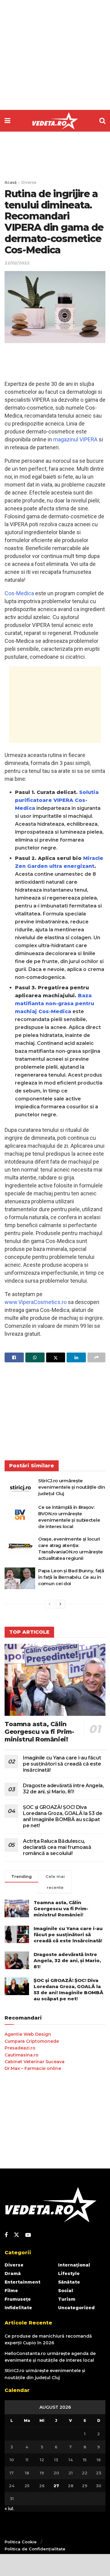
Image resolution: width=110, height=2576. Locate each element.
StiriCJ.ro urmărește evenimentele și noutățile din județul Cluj (71, 1487)
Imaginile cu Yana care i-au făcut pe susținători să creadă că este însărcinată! (62, 1764)
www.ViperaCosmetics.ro (36, 1302)
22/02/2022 (17, 263)
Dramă (13, 2273)
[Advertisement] (55, 55)
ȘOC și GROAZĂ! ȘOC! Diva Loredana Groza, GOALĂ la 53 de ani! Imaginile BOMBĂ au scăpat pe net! (62, 1816)
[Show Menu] (7, 121)
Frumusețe (18, 2299)
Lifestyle (69, 2273)
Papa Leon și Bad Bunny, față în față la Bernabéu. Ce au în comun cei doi (71, 1577)
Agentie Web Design (28, 2034)
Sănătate (69, 2282)
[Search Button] (102, 121)
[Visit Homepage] (55, 121)
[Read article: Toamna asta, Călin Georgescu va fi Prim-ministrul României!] (55, 1680)
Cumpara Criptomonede (32, 2041)
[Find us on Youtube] (28, 2235)
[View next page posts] (61, 1604)
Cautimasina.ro (22, 2055)
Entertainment (22, 2282)
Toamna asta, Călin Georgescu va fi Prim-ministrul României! (39, 1732)
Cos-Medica (19, 593)
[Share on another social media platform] (96, 1357)
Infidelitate (18, 2308)
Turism (67, 2299)
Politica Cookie (21, 2542)
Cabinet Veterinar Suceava (35, 2062)
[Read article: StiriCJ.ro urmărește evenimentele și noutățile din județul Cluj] (20, 1488)
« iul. (9, 2509)
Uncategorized (76, 2308)
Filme (11, 2291)
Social (66, 2291)
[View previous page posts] (50, 1604)
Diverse (29, 182)
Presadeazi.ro (20, 2048)
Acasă (11, 182)
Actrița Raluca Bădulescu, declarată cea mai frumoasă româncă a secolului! (57, 1847)
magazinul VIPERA (75, 439)
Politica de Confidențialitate (35, 2549)
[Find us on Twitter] (16, 2235)
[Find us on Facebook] (6, 2235)
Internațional (74, 2265)
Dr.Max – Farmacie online (33, 2068)
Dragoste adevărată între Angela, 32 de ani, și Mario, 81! (63, 1789)
